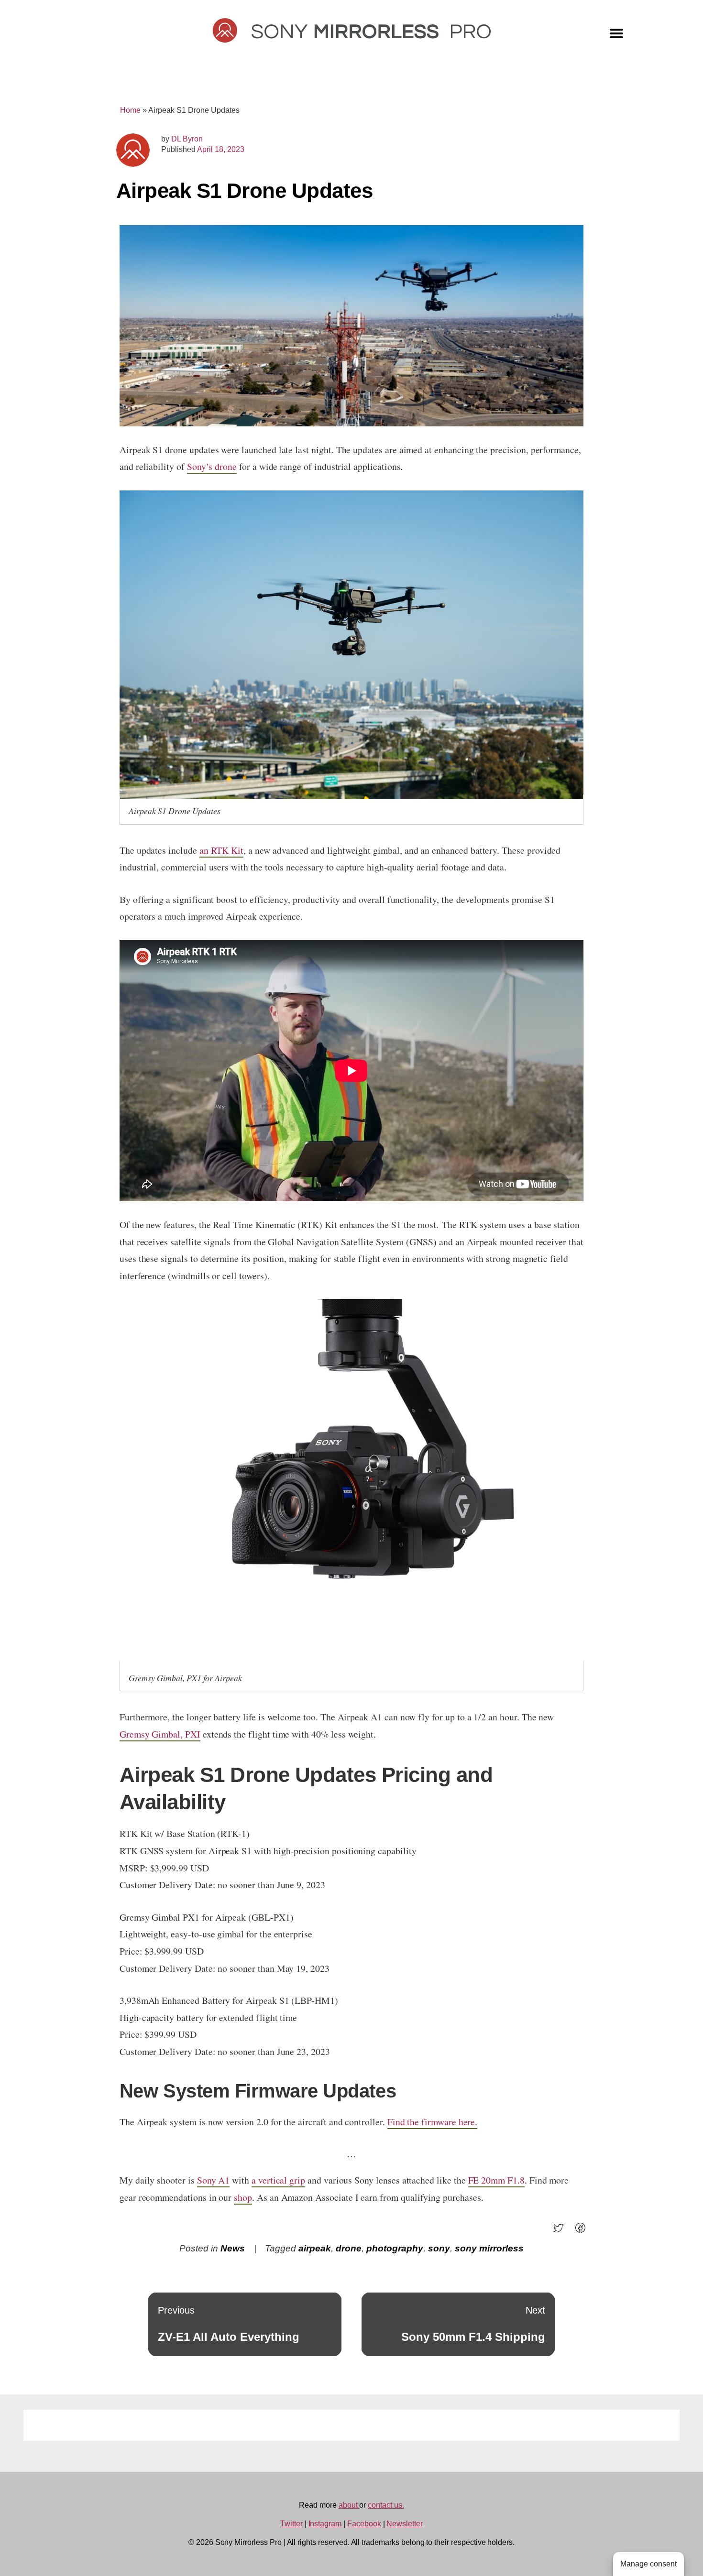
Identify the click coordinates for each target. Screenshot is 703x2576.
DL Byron (187, 139)
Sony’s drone (212, 466)
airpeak (315, 2248)
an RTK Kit (221, 850)
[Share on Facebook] (583, 2231)
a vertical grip (278, 2180)
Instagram (325, 2524)
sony (439, 2248)
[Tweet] (561, 2231)
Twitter (291, 2524)
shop (243, 2197)
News (233, 2248)
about (349, 2505)
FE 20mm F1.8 (496, 2180)
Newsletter (405, 2524)
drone (349, 2248)
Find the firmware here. (433, 2122)
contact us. (386, 2505)
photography (395, 2248)
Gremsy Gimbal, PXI (160, 1734)
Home (130, 110)
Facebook (364, 2524)
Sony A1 (214, 2180)
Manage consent (648, 2564)
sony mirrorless (489, 2248)
